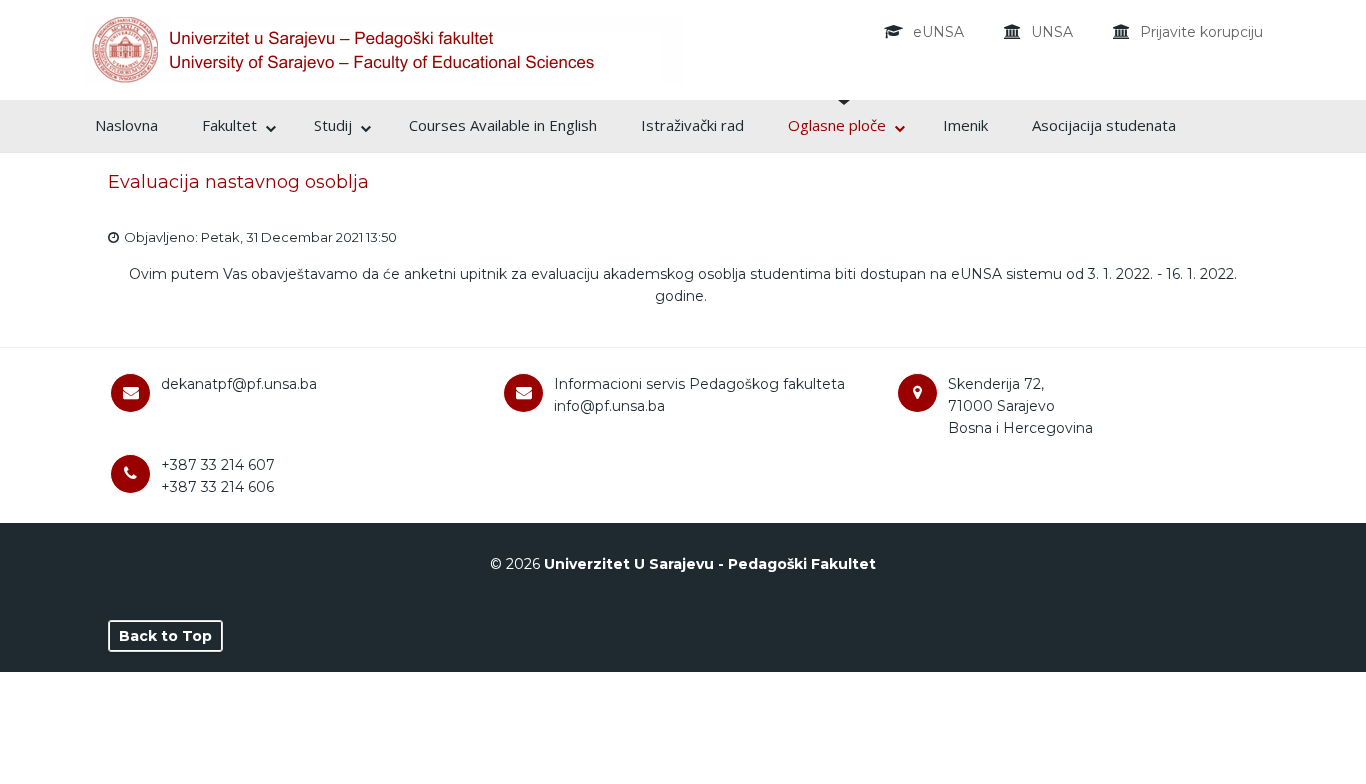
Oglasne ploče (837, 125)
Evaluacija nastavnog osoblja (238, 182)
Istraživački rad (692, 125)
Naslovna (126, 125)
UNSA (1052, 32)
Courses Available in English (503, 125)
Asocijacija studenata (1104, 125)
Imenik (965, 125)
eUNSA (938, 32)
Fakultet (229, 125)
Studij (333, 125)
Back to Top (165, 636)
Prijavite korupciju (1201, 32)
